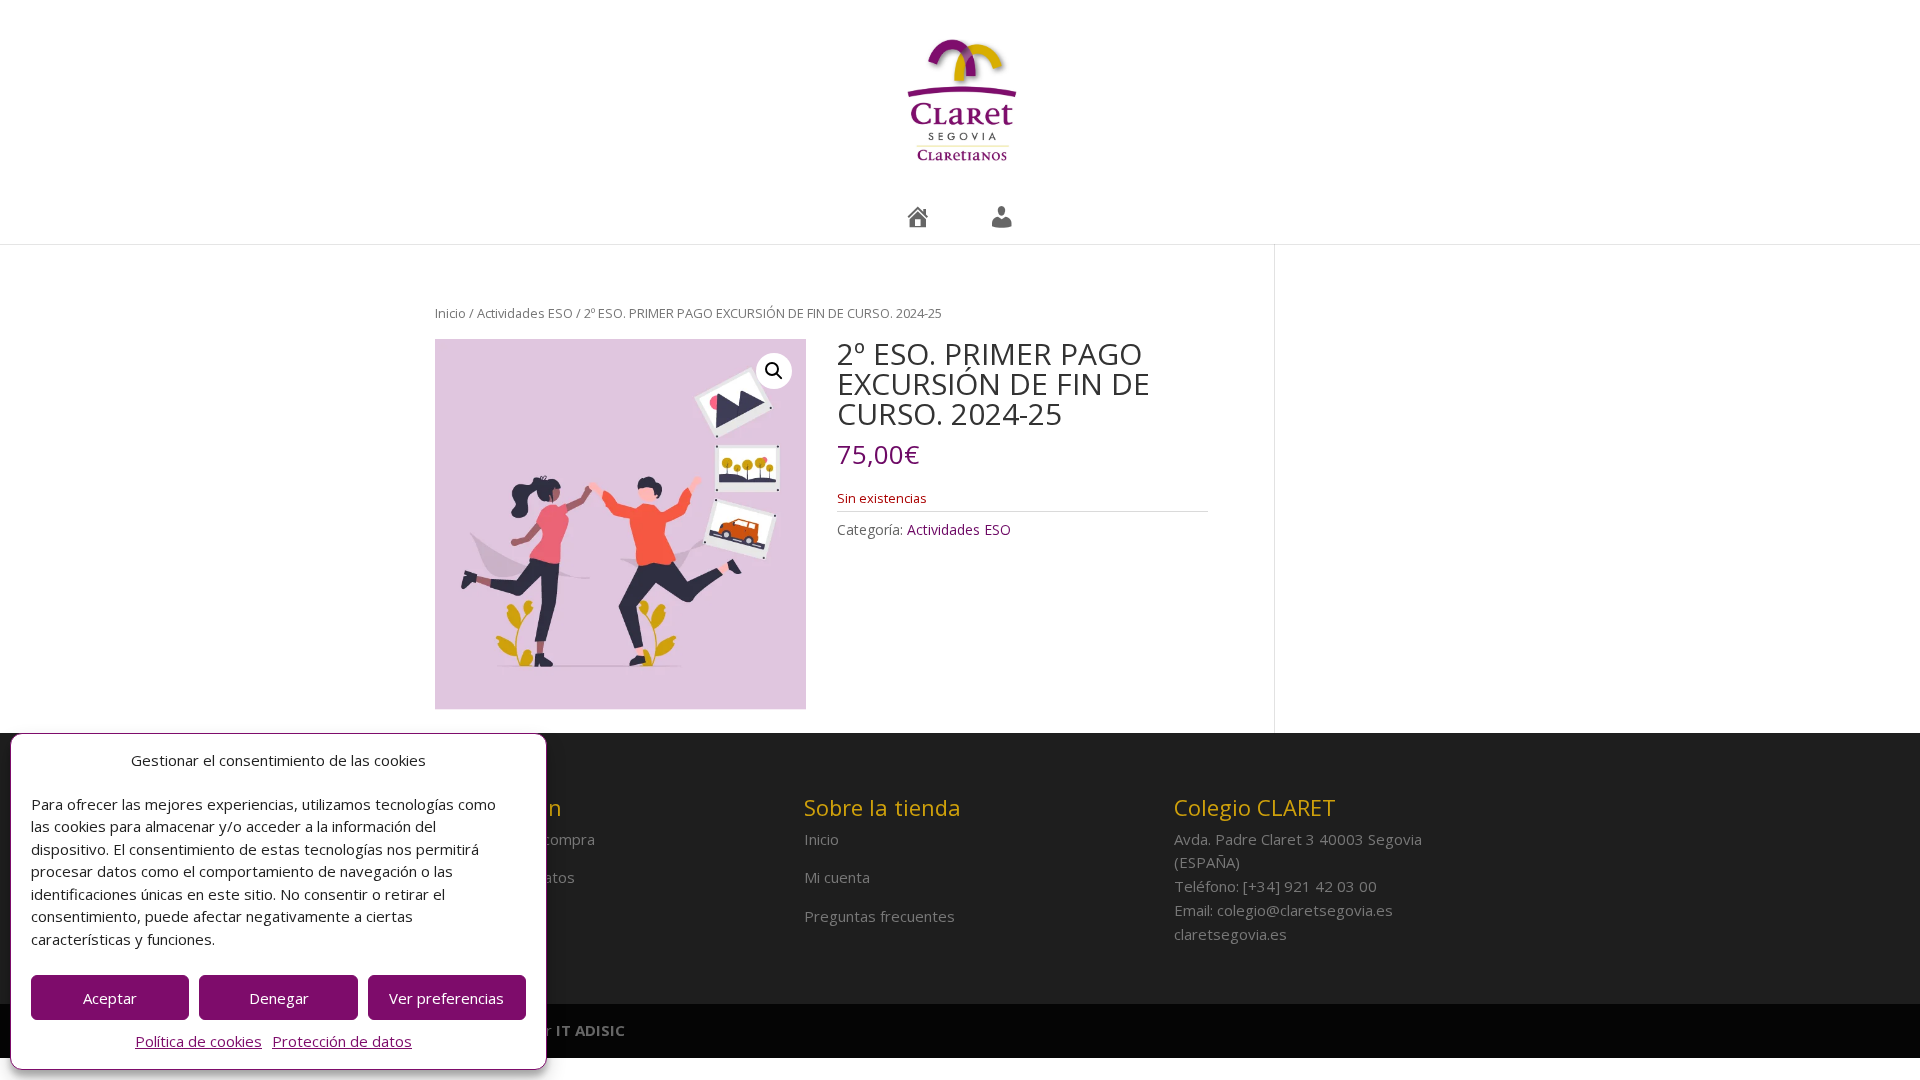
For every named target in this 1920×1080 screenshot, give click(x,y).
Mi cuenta (837, 877)
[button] (774, 371)
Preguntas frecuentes (879, 916)
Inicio (450, 313)
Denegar (279, 998)
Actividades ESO (525, 313)
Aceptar (110, 998)
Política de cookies (198, 1041)
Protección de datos (342, 1041)
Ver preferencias (446, 998)
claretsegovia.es (1230, 934)
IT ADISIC (590, 1030)
